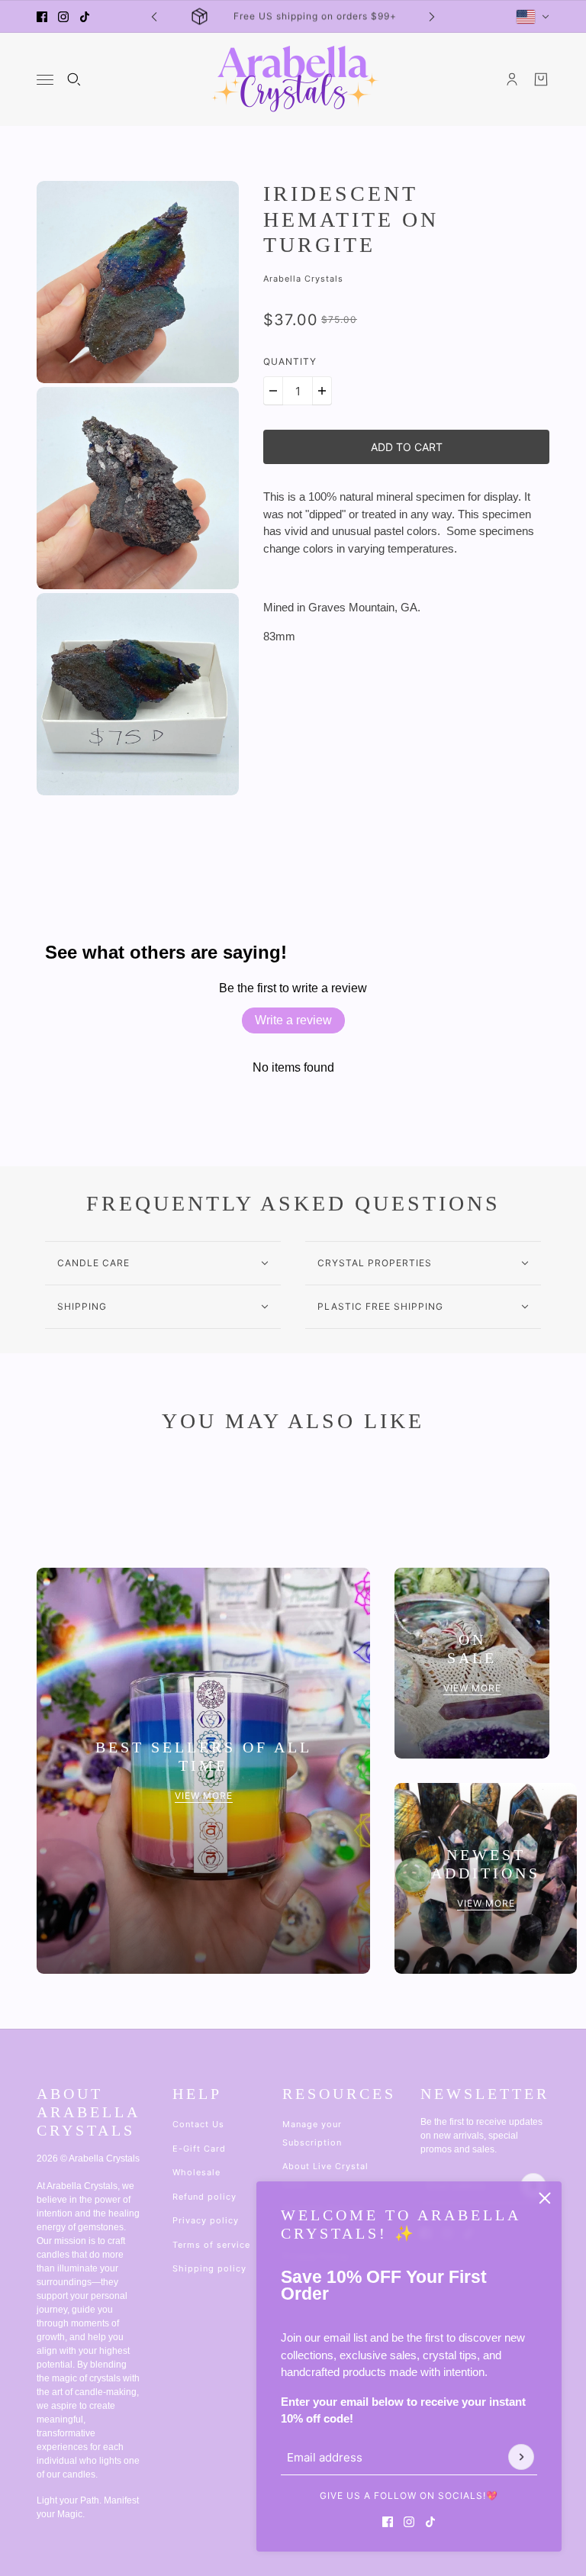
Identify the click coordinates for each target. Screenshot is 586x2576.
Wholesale (196, 2172)
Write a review (293, 1020)
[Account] (512, 79)
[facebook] (42, 17)
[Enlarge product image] (138, 282)
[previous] (154, 16)
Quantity (290, 361)
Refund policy (204, 2197)
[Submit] (521, 2457)
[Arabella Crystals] (293, 79)
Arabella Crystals (303, 279)
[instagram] (63, 17)
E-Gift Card (199, 2149)
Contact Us (198, 2124)
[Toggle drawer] (45, 80)
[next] (432, 16)
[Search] (74, 79)
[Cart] (541, 79)
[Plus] (322, 391)
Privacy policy (206, 2220)
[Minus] (273, 391)
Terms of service (211, 2245)
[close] (545, 2198)
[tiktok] (85, 17)
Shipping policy (209, 2268)
